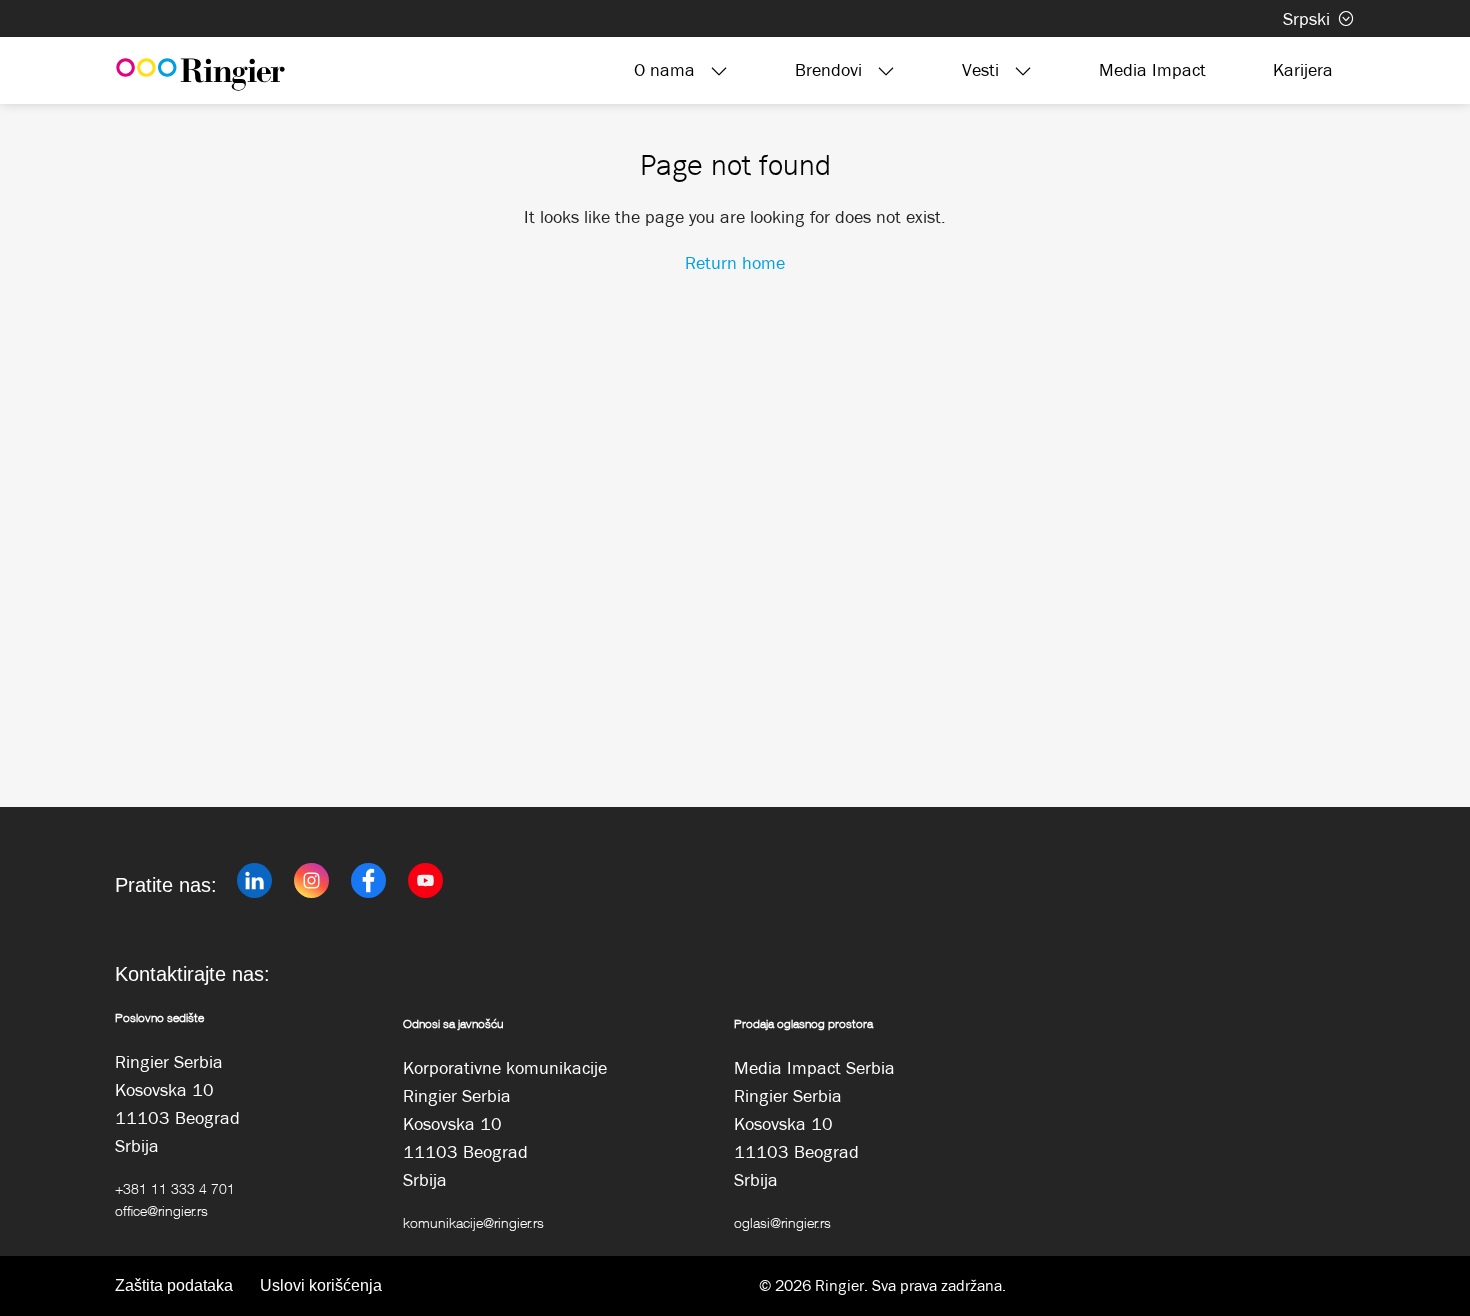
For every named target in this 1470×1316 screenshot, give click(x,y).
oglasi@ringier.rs (782, 1222)
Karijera (1303, 70)
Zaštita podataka (174, 1285)
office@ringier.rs (161, 1210)
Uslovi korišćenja (321, 1285)
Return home (735, 263)
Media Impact (1152, 70)
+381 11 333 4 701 (175, 1188)
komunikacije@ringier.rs (473, 1222)
